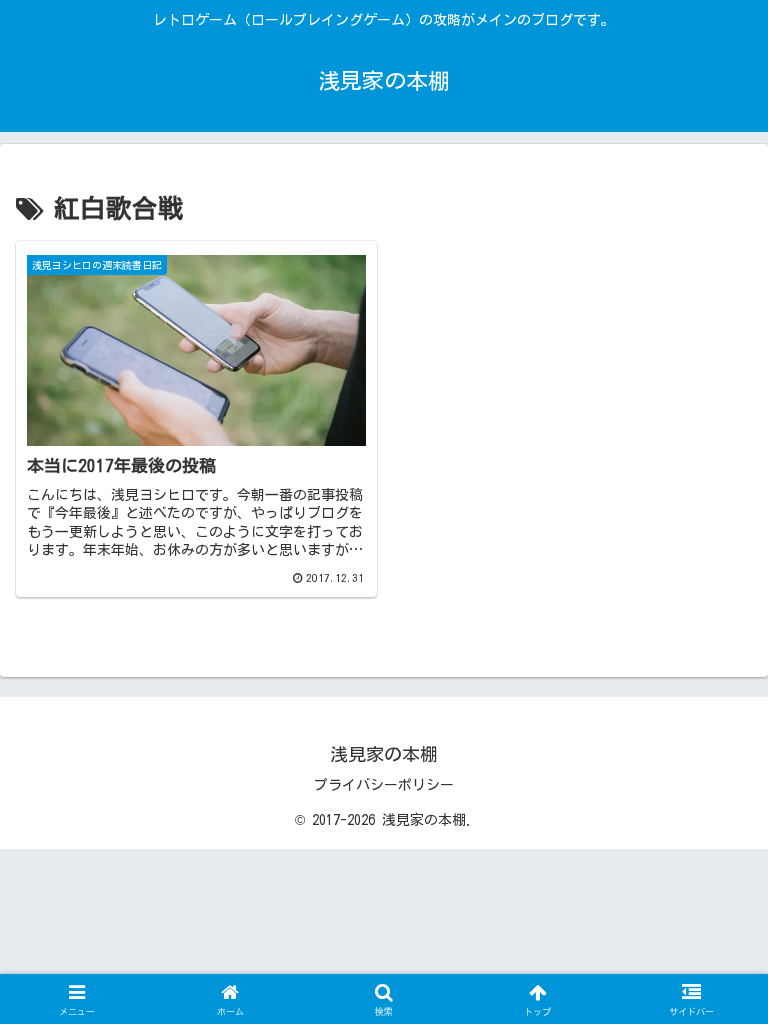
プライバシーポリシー (384, 785)
